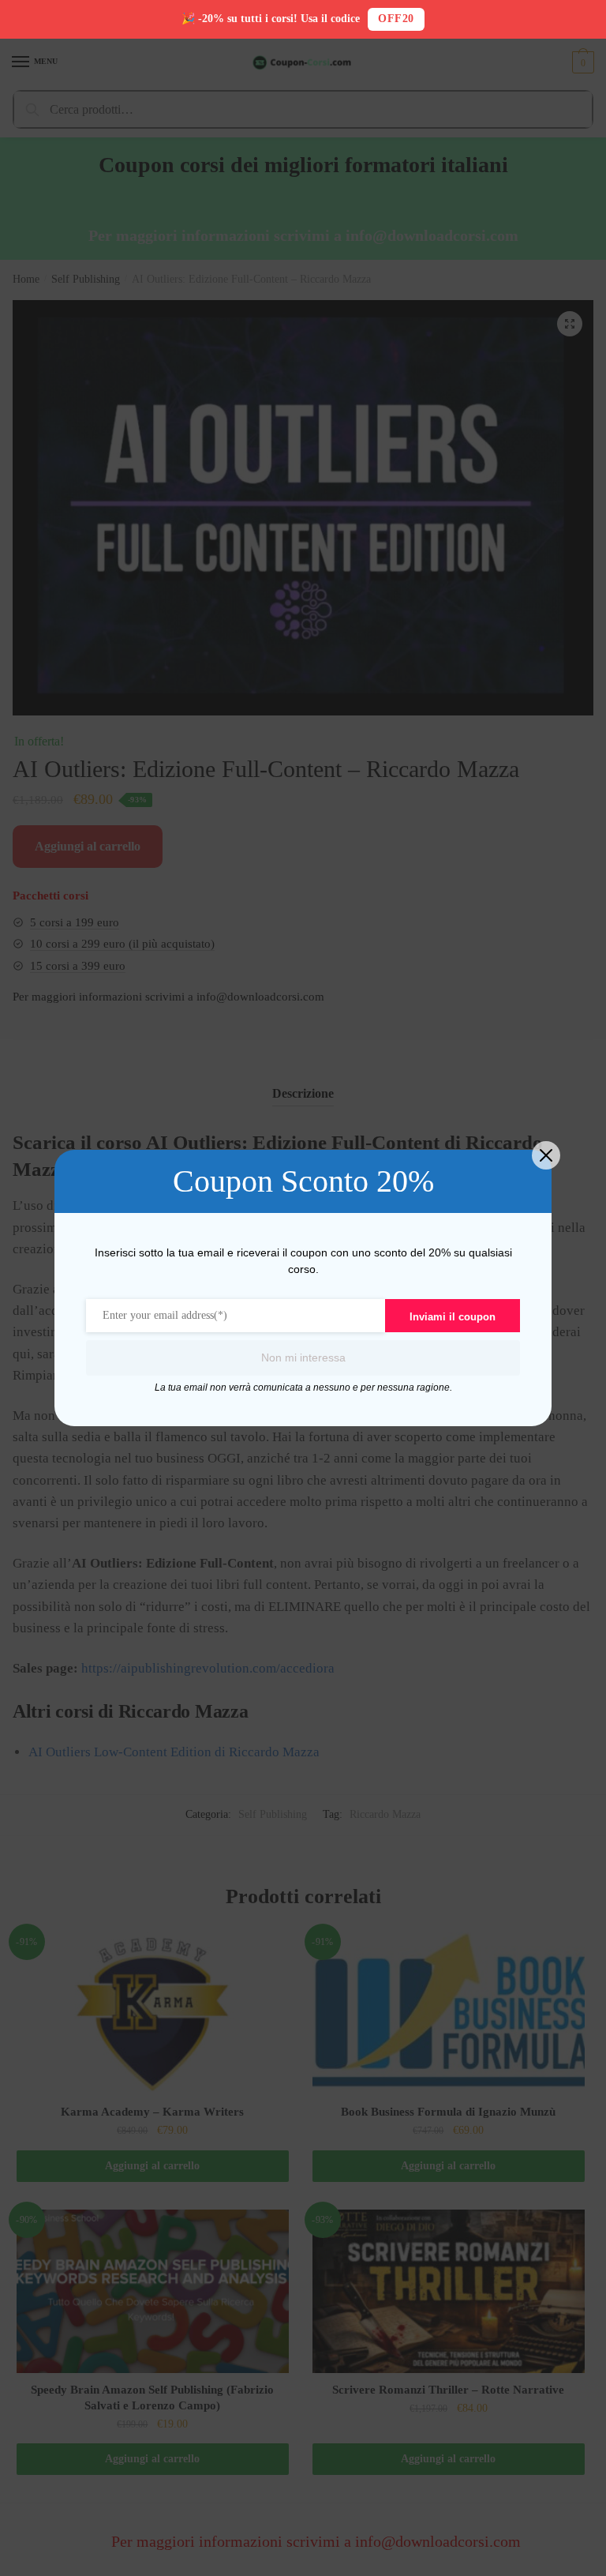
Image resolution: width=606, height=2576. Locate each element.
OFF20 (396, 19)
